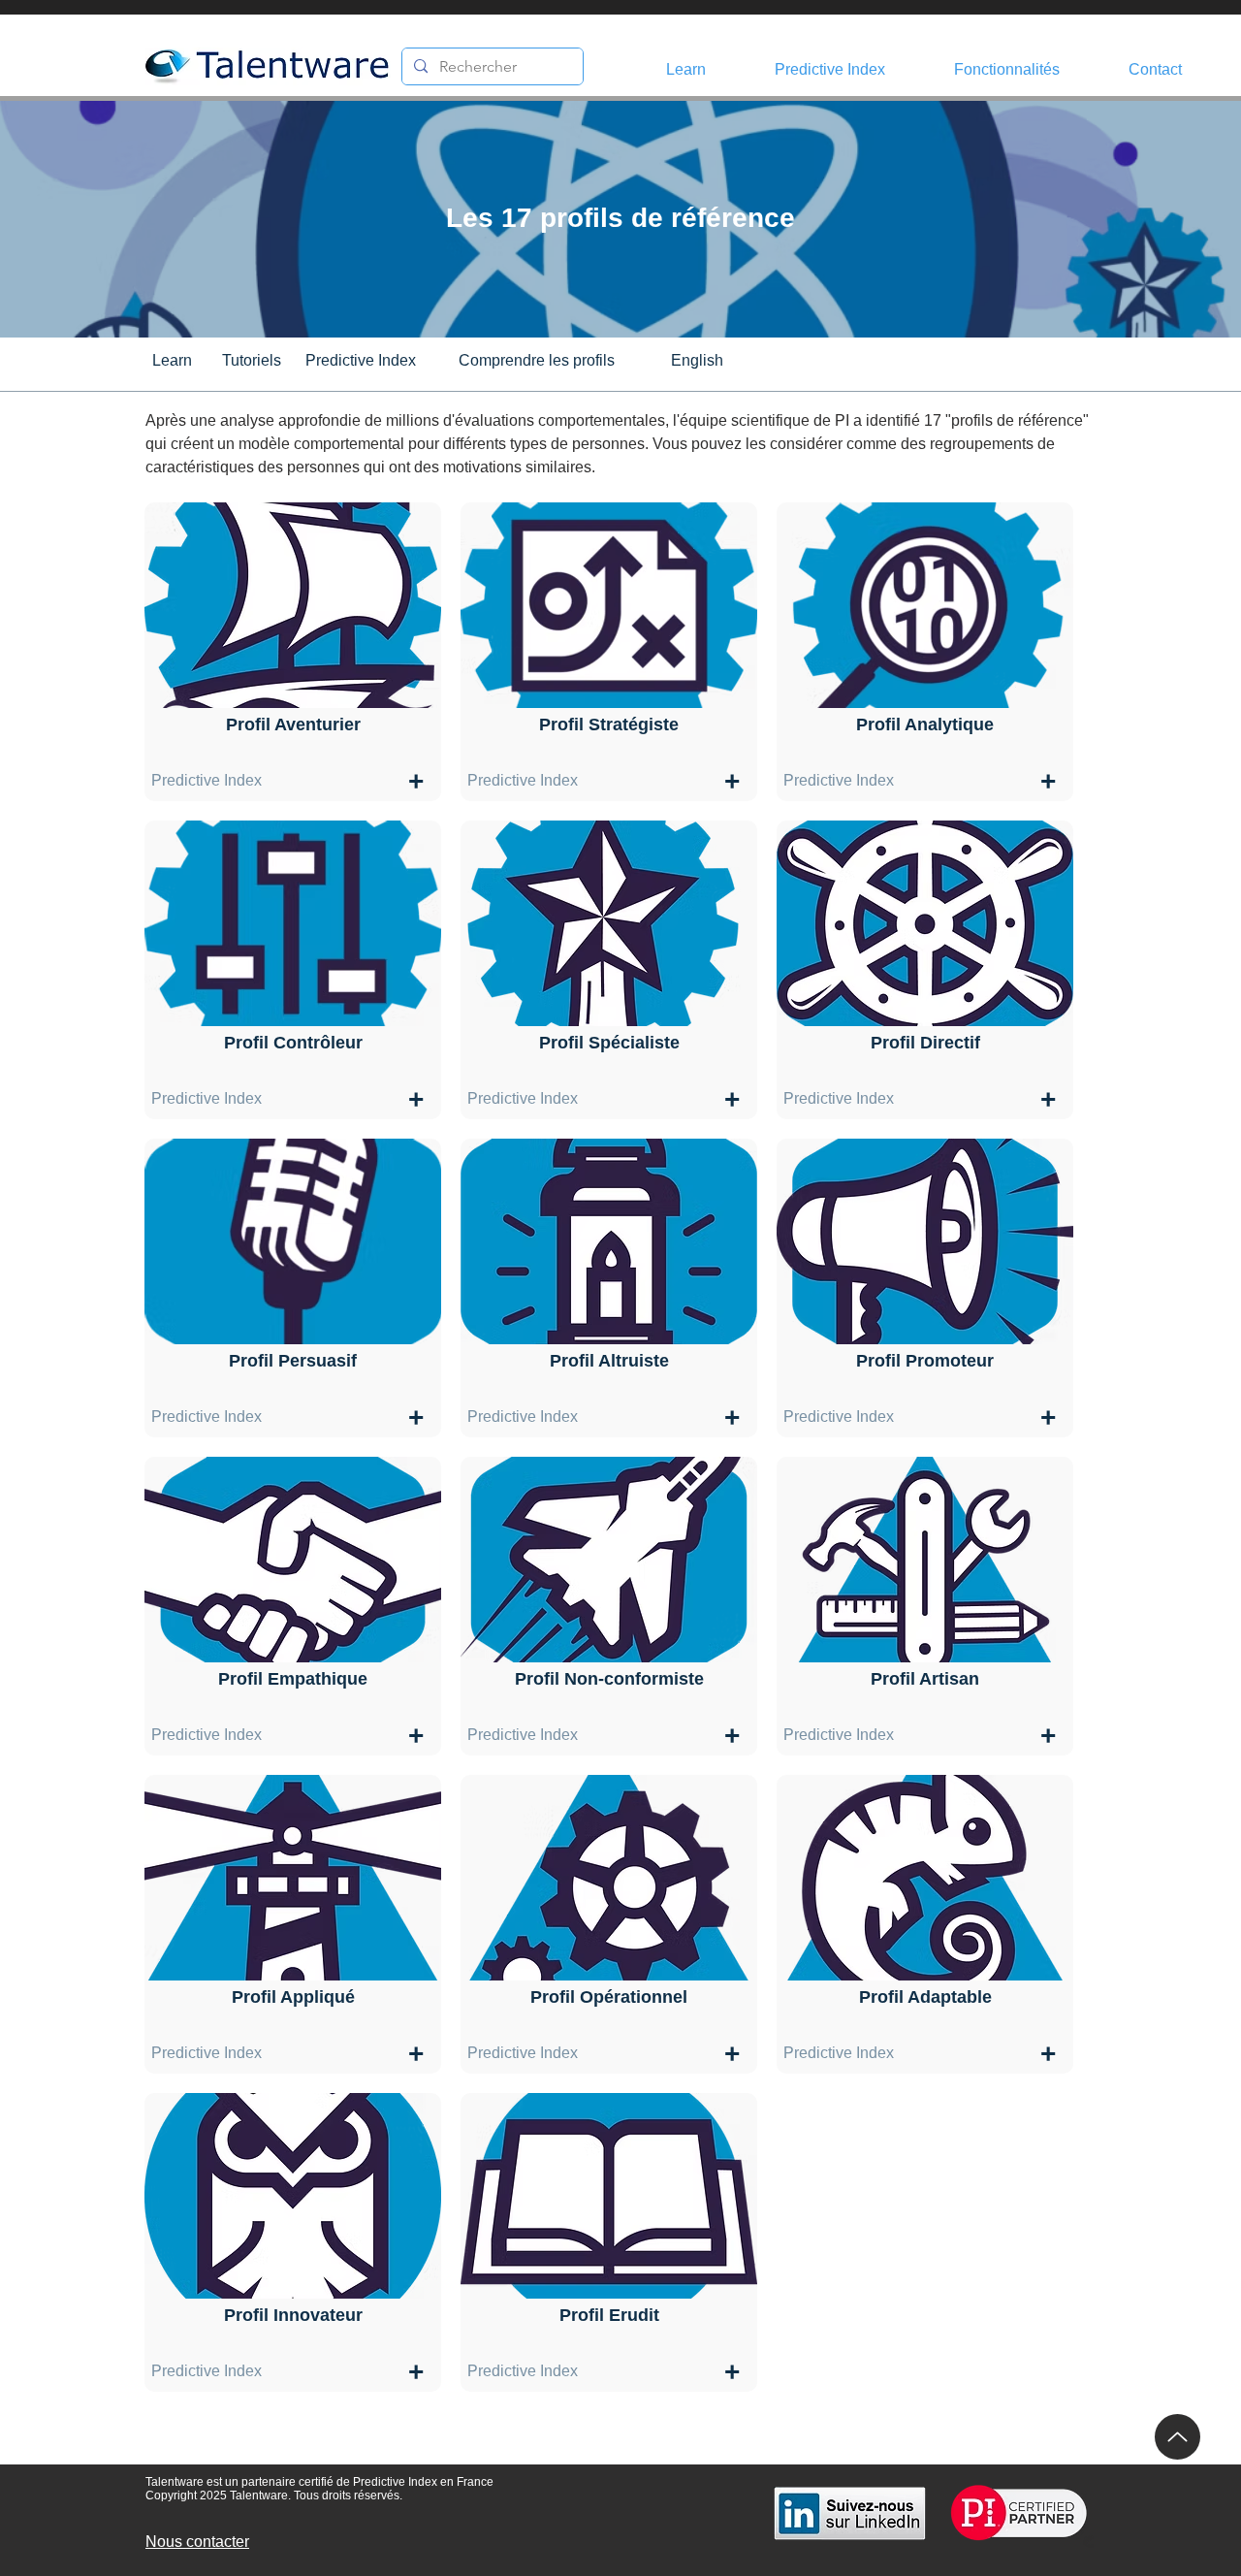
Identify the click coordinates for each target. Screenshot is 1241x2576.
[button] (855, 70)
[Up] (1177, 2437)
